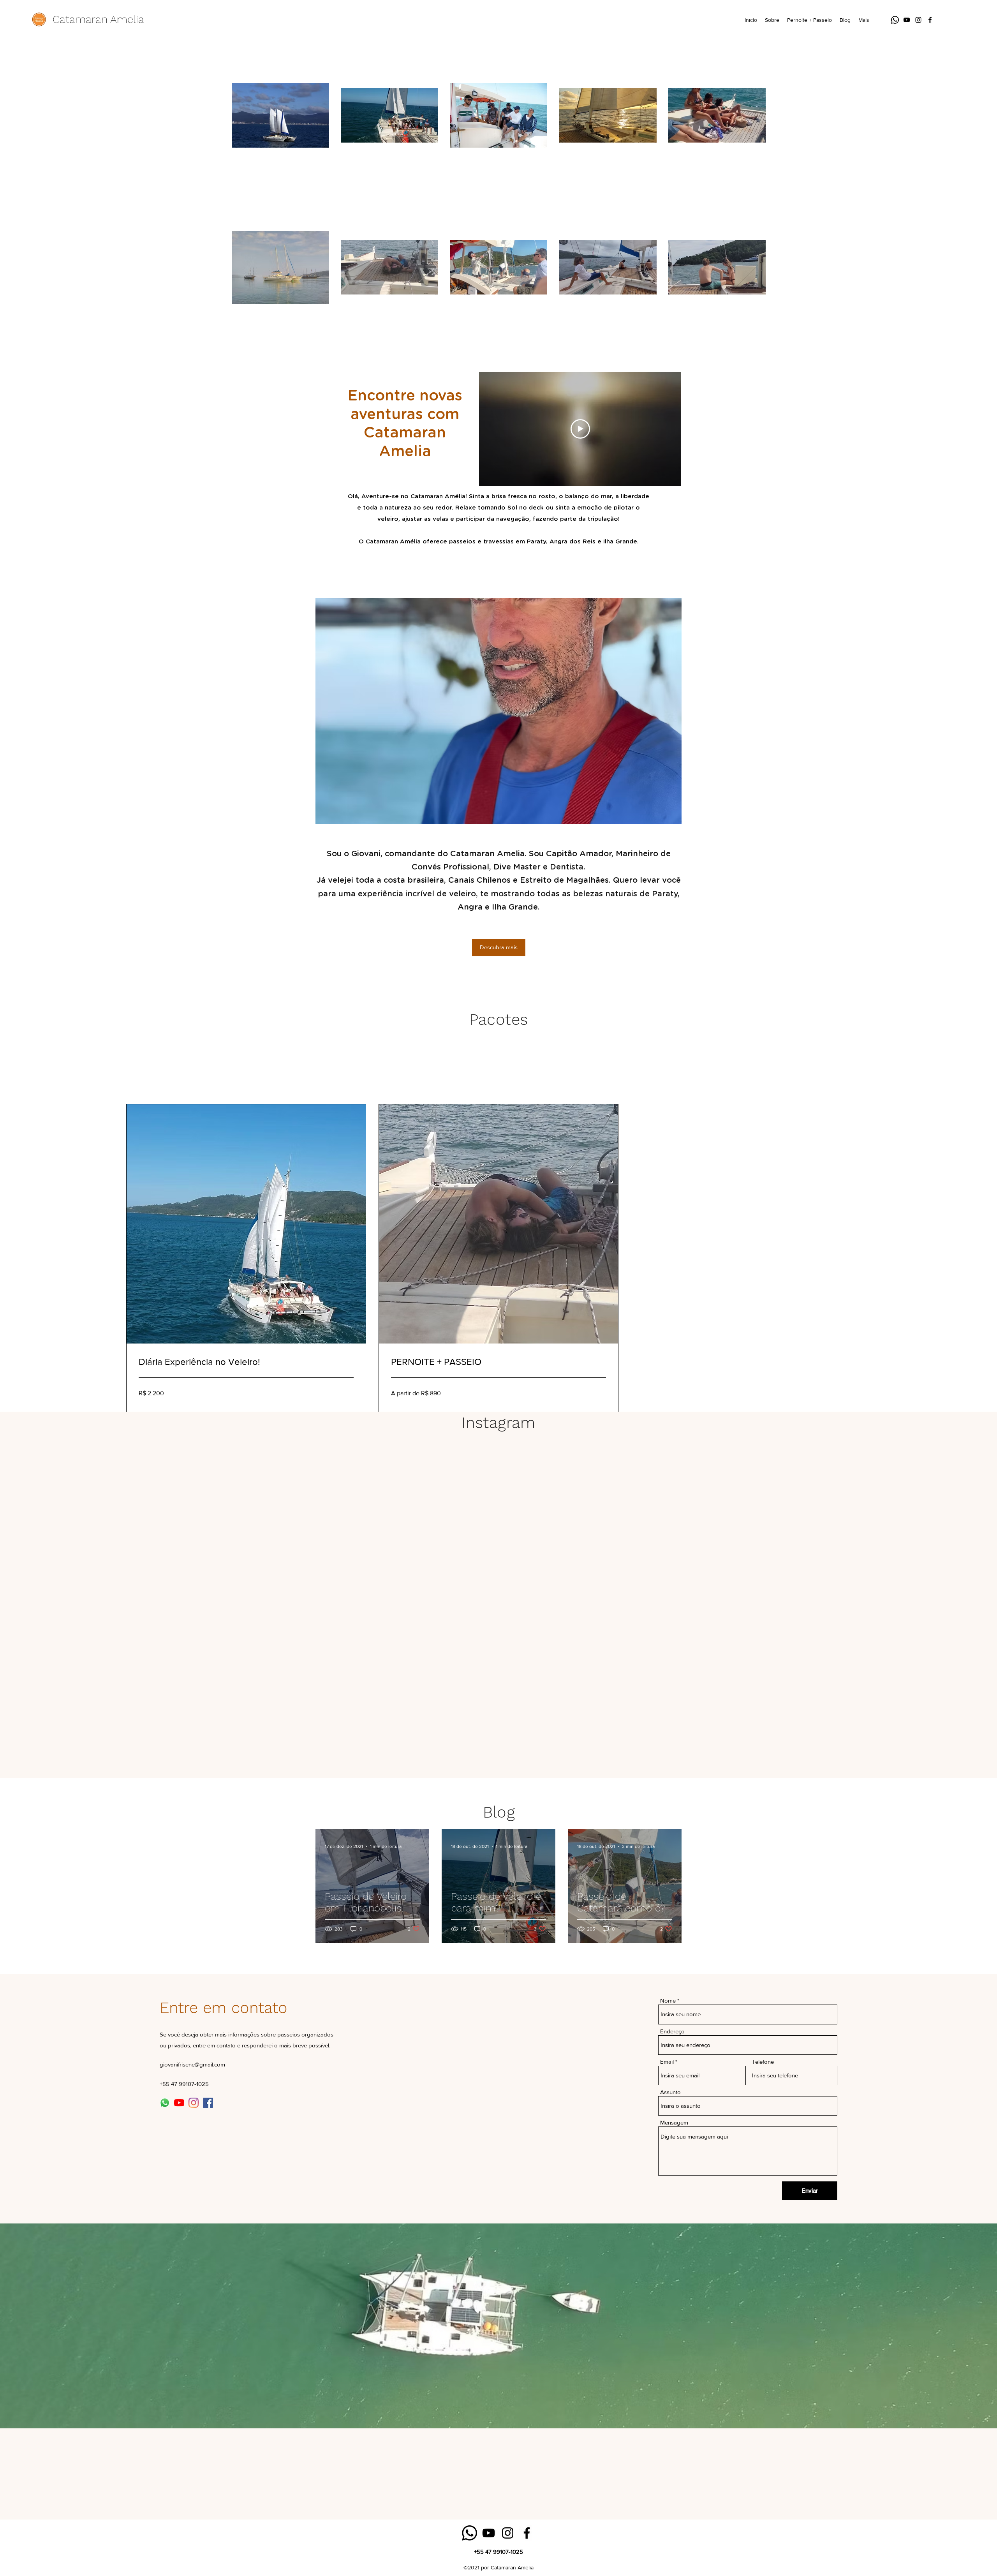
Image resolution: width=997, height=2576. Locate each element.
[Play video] (580, 429)
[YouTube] (179, 2103)
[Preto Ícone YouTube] (907, 20)
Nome (668, 2000)
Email (667, 2062)
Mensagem (674, 2122)
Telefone (763, 2062)
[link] (246, 1362)
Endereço (672, 2031)
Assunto (670, 2092)
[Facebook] (930, 20)
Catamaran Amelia (98, 19)
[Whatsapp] (895, 20)
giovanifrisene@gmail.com (192, 2064)
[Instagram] (918, 20)
